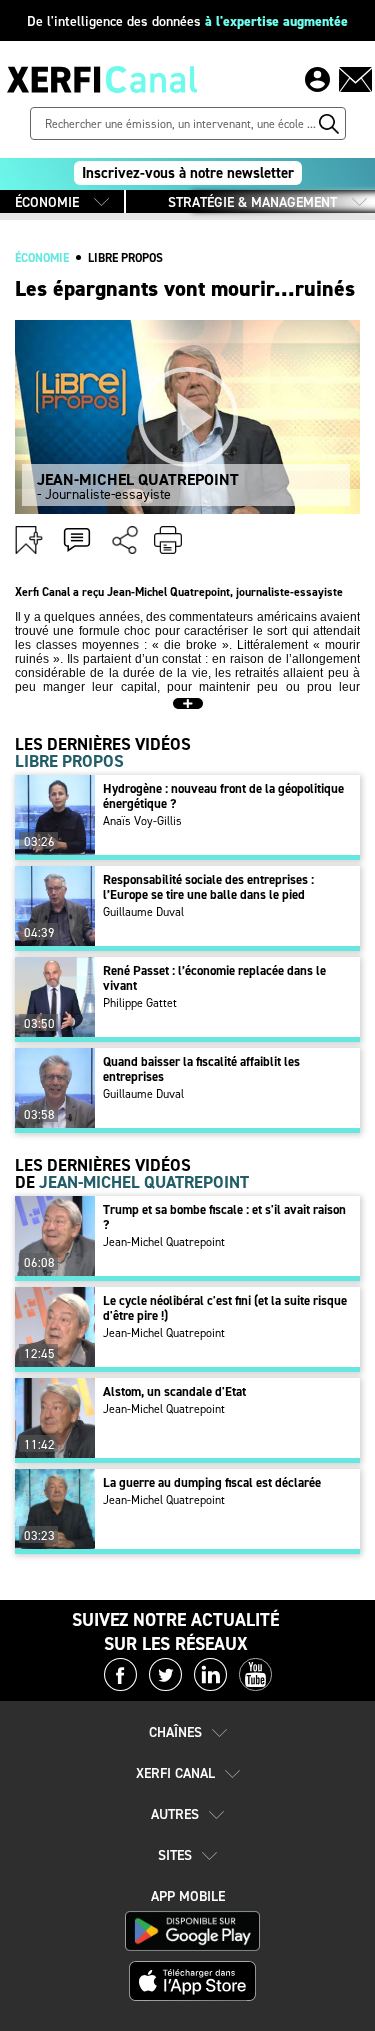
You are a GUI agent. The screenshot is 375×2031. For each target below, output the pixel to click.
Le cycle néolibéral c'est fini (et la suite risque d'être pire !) (225, 1308)
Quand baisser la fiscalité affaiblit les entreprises (201, 1069)
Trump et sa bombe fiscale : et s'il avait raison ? (224, 1217)
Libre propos (125, 258)
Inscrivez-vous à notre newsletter (188, 173)
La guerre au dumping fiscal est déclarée (212, 1482)
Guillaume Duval (143, 912)
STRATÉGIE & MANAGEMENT (252, 202)
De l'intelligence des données (187, 21)
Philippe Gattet (140, 1003)
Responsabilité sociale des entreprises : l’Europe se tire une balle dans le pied (208, 887)
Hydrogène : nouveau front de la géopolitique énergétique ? (223, 796)
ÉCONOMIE (47, 202)
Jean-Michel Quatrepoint (164, 1242)
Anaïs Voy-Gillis (142, 821)
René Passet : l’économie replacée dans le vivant (214, 978)
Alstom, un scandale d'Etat (174, 1391)
